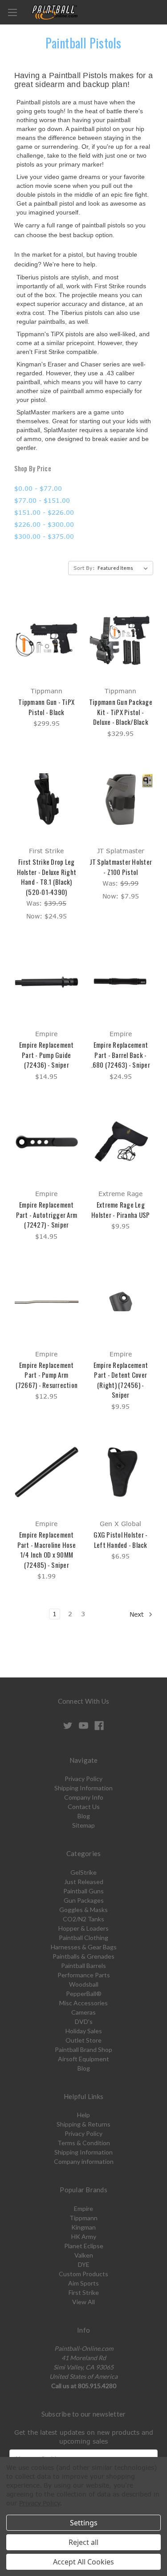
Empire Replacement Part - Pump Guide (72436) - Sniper (47, 1055)
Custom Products (83, 2274)
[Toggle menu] (12, 12)
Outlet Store (83, 2040)
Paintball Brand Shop (83, 2049)
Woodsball (84, 1984)
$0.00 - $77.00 (38, 488)
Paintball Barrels (83, 1966)
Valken (84, 2255)
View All (83, 2302)
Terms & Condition (84, 2143)
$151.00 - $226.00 (44, 512)
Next (138, 1614)
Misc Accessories (83, 2003)
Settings (84, 2523)
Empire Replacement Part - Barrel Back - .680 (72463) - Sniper (121, 1055)
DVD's (84, 2021)
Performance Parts (84, 1975)
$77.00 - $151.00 (42, 500)
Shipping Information (83, 1788)
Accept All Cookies (83, 2562)
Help (83, 2115)
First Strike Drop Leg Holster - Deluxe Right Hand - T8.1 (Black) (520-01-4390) (47, 877)
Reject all (83, 2542)
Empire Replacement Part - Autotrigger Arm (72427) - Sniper (47, 1214)
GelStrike (83, 1872)
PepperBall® (84, 1994)
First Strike (84, 2292)
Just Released (84, 1882)
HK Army (84, 2236)
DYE (84, 2264)
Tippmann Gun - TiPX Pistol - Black (46, 707)
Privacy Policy (83, 1779)
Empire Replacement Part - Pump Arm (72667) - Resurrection (47, 1375)
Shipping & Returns (83, 2124)
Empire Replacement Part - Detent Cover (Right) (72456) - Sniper (121, 1380)
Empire (83, 2208)
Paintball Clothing (83, 1938)
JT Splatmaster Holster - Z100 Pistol (121, 867)
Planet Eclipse (84, 2246)
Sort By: (84, 568)
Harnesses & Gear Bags (84, 1947)
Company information (84, 2161)
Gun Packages (84, 1900)
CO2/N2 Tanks (83, 1919)
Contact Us (84, 1807)
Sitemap (83, 1825)
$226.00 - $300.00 (44, 524)
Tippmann (83, 2218)
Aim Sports (83, 2283)
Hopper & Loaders (83, 1928)
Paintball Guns (83, 1891)
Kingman (83, 2227)
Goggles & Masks (83, 1910)
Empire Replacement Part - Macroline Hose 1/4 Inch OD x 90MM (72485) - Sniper (47, 1550)
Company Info (84, 1797)
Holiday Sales (84, 2031)
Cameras (83, 2012)
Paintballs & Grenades (83, 1956)
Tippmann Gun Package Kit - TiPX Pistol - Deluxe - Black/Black (121, 712)
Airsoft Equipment (83, 2059)
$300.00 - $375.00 (44, 536)
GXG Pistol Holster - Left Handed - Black (120, 1540)
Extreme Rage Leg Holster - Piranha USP (120, 1210)
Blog (84, 1816)
